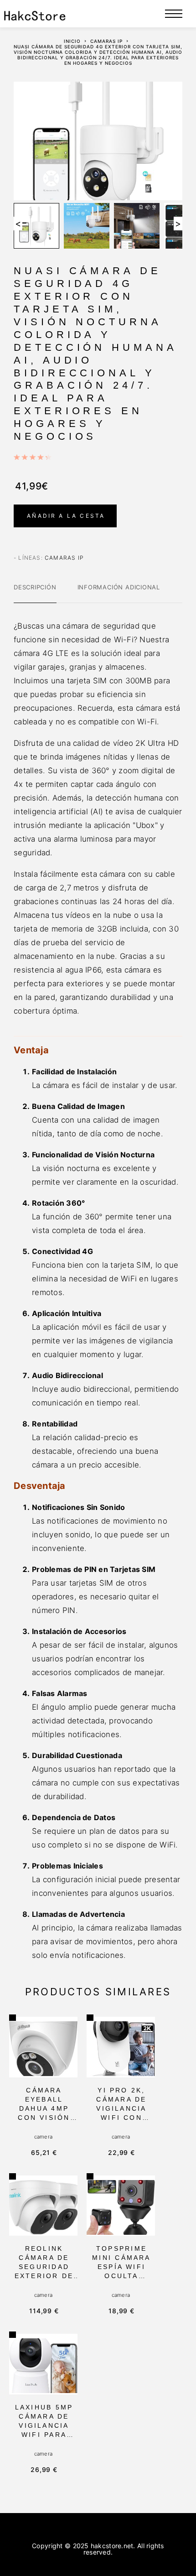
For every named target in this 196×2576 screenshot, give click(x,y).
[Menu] (174, 14)
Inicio (72, 41)
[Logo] (35, 14)
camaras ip (106, 41)
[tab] (35, 593)
